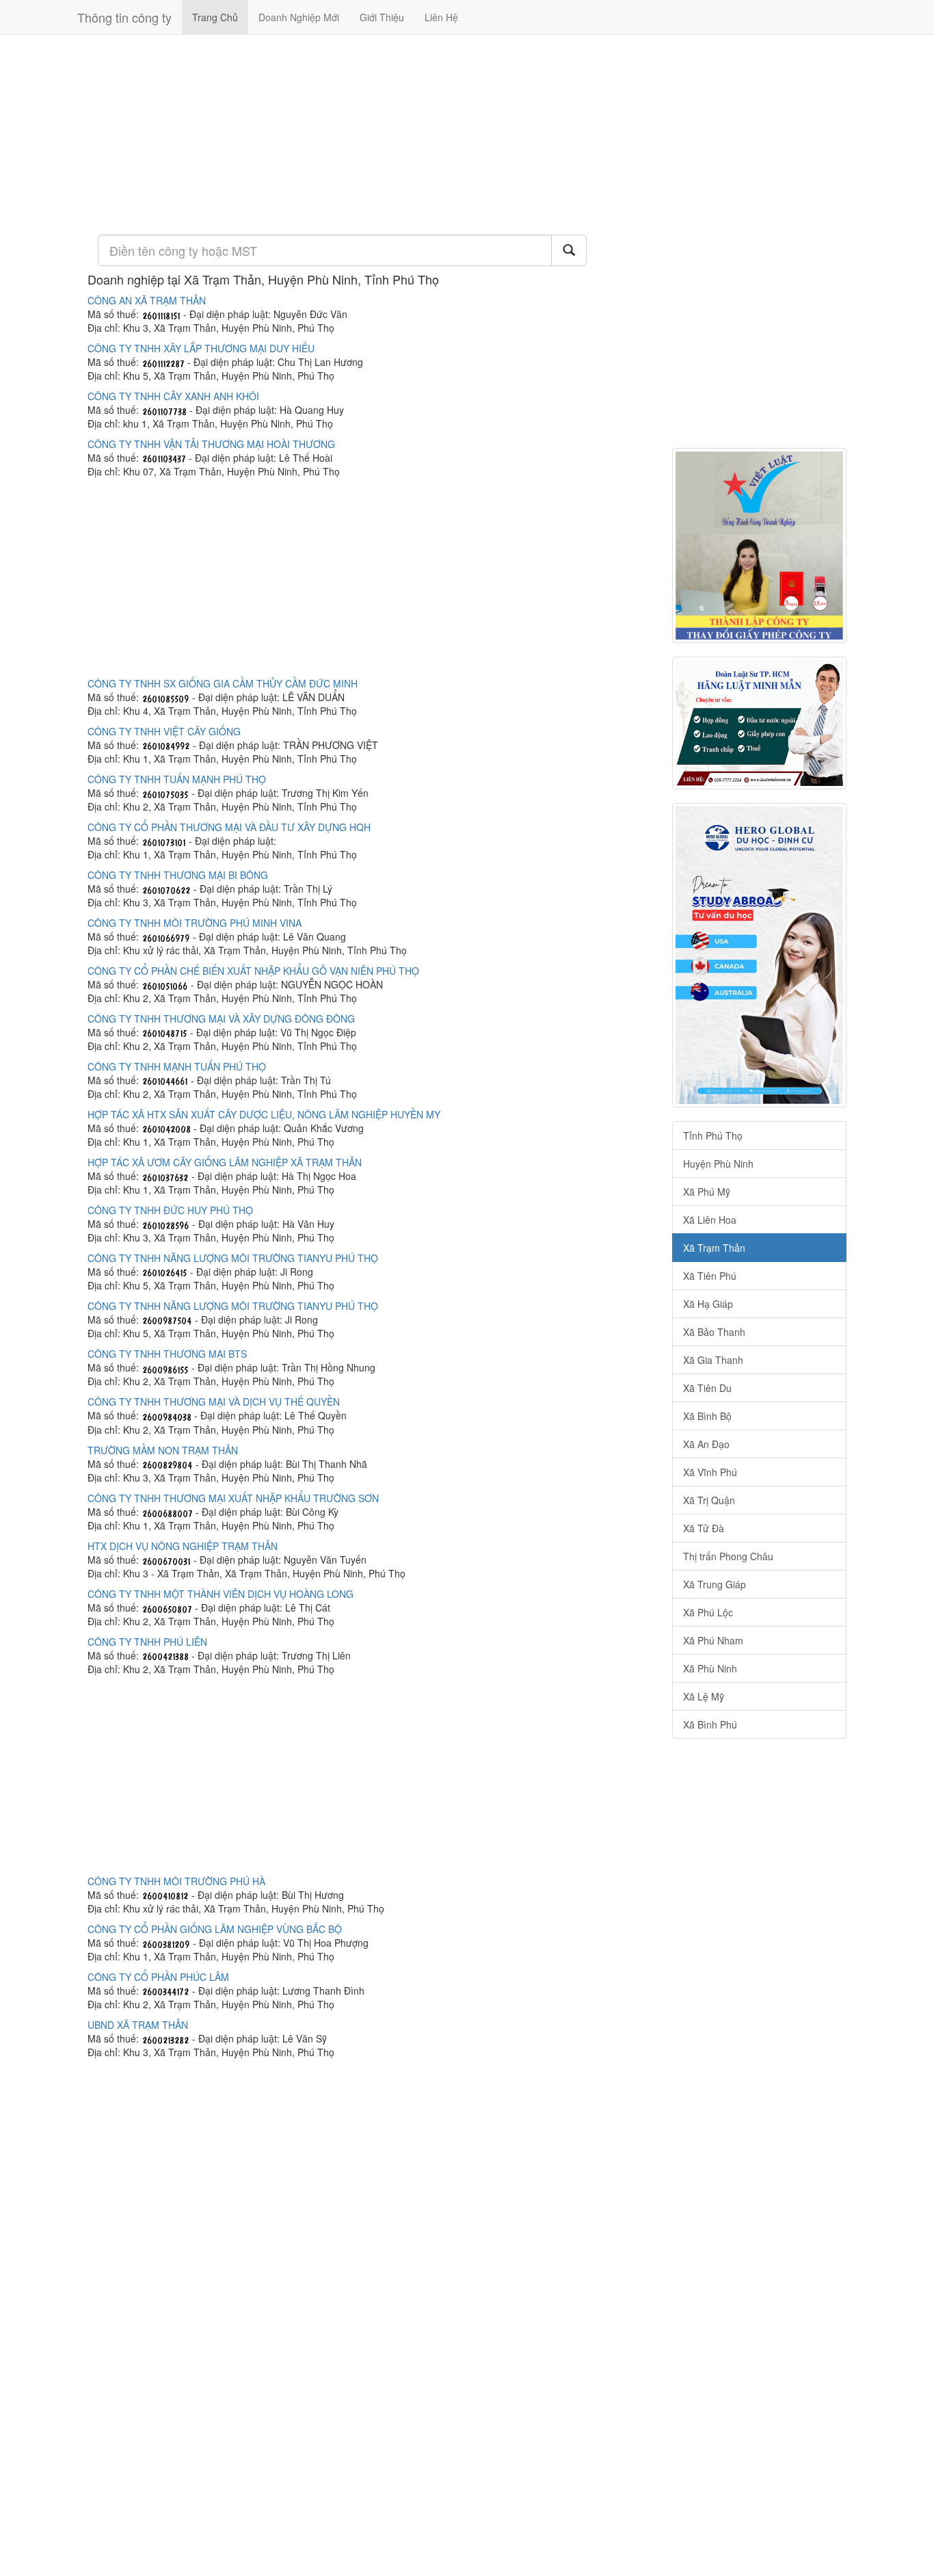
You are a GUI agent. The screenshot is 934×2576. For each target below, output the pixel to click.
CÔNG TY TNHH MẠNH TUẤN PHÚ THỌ (177, 1066)
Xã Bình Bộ (707, 1416)
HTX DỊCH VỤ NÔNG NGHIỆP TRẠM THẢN (183, 1546)
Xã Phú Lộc (708, 1612)
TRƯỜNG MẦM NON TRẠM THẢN (163, 1450)
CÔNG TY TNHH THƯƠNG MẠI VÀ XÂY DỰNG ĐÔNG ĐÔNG (221, 1018)
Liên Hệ (441, 17)
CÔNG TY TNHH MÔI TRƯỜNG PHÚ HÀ (176, 1881)
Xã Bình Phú (710, 1724)
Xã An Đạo (706, 1444)
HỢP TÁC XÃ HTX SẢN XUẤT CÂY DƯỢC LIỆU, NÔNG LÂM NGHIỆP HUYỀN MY (264, 1114)
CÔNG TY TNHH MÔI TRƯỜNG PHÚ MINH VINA (195, 923)
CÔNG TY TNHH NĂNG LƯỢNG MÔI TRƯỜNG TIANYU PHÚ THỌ (233, 1258)
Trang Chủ (215, 17)
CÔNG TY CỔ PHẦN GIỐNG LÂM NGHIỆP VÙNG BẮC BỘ (215, 1929)
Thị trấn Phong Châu (728, 1556)
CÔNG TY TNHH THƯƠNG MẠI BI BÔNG (178, 875)
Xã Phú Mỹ (707, 1192)
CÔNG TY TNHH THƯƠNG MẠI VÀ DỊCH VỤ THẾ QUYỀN (214, 1402)
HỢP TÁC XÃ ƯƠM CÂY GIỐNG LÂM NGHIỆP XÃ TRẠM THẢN (225, 1162)
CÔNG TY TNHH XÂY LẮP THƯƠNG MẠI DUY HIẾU (201, 348)
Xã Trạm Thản (714, 1248)
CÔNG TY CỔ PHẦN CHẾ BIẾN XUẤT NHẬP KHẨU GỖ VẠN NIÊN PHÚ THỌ (253, 971)
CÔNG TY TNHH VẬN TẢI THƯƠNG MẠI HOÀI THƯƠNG (211, 444)
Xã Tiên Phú (710, 1276)
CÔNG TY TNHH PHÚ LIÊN (147, 1642)
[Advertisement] (370, 133)
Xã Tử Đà (704, 1528)
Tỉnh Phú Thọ (713, 1135)
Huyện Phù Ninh (718, 1164)
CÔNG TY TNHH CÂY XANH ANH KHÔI (173, 396)
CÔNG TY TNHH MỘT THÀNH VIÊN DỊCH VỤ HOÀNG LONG (221, 1594)
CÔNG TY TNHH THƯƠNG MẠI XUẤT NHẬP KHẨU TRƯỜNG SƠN (233, 1498)
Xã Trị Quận (709, 1500)
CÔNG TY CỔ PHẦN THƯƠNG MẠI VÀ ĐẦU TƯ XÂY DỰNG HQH (229, 827)
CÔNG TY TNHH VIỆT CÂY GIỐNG (164, 731)
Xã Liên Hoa (710, 1220)
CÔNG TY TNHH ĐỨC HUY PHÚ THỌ (170, 1210)
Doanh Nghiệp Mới (299, 17)
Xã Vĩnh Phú (710, 1472)
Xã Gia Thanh (713, 1360)
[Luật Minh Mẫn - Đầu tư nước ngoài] (759, 723)
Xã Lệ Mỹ (704, 1696)
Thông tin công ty (124, 17)
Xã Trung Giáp (715, 1584)
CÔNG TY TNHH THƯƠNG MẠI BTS (167, 1354)
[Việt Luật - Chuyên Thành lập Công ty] (759, 546)
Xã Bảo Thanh (714, 1332)
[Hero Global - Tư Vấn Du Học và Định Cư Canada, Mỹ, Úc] (759, 955)
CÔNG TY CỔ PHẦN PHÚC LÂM (158, 1977)
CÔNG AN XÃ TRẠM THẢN (147, 300)
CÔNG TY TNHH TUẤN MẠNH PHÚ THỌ (177, 779)
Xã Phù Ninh (710, 1668)
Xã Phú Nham (713, 1640)
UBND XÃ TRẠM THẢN (138, 2025)
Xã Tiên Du (707, 1388)
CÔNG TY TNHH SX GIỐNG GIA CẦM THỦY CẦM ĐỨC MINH (223, 683)
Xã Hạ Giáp (708, 1304)
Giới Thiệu (382, 17)
